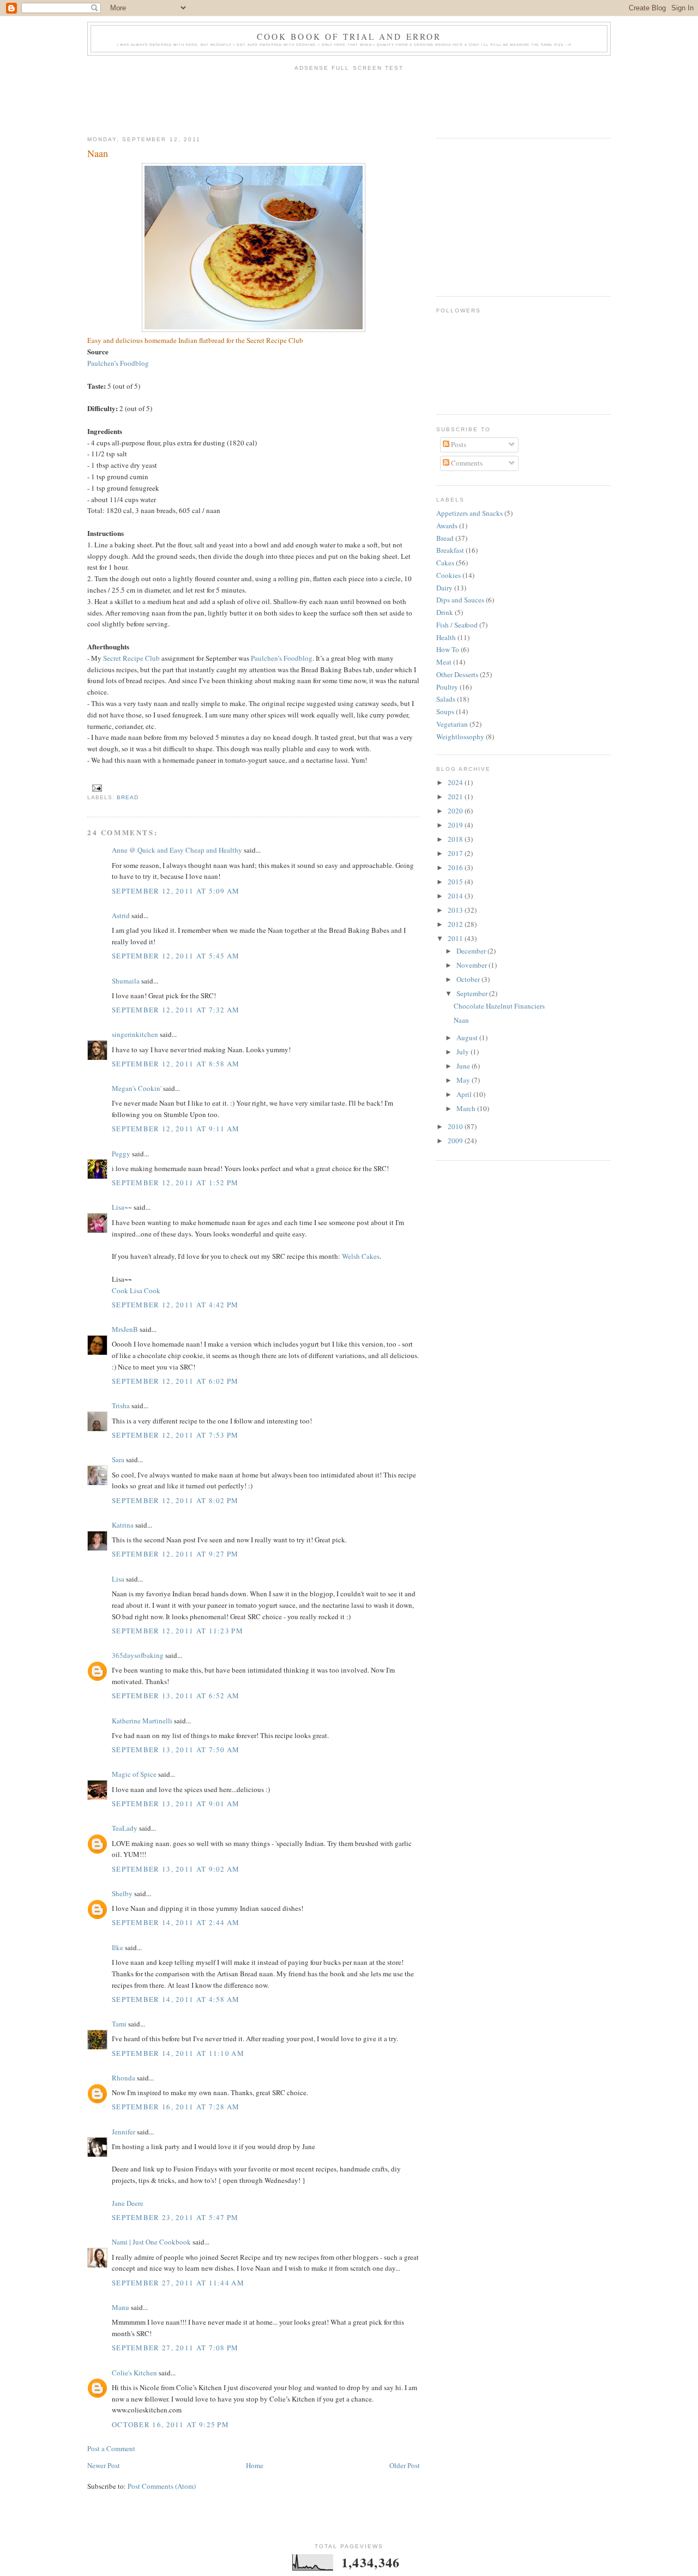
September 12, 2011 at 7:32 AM (176, 1010)
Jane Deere (128, 2203)
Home (255, 2465)
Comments (466, 463)
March (467, 1108)
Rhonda (124, 2078)
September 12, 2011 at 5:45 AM (176, 956)
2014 (456, 896)
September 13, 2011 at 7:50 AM (176, 1749)
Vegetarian (452, 724)
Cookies (449, 575)
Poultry (447, 687)
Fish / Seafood (457, 625)
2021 (456, 797)
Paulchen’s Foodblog (118, 363)
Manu (121, 2307)
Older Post (405, 2465)
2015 (456, 882)
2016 (456, 867)
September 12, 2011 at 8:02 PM (175, 1500)
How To (448, 649)
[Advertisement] (349, 100)
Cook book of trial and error (349, 37)
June (464, 1066)
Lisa (118, 1579)
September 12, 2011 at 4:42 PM (175, 1305)
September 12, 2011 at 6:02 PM (175, 1381)
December (472, 951)
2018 (456, 839)
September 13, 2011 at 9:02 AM (176, 1869)
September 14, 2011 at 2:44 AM (176, 1922)
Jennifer (124, 2132)
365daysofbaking (138, 1655)
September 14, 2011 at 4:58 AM (176, 1999)
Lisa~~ (122, 1207)
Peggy (121, 1154)
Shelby (122, 1893)
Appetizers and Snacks (470, 513)
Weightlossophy (460, 737)
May (464, 1080)
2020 (456, 811)
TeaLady (125, 1828)
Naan (98, 153)
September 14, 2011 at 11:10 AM (178, 2053)
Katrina (123, 1525)
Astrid (121, 915)
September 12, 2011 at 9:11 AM (176, 1129)
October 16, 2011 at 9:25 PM (170, 2424)
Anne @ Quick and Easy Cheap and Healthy (177, 850)
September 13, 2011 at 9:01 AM (176, 1803)
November (473, 965)
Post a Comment (111, 2448)
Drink (445, 612)
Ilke (118, 1947)
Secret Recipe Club (131, 658)
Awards (447, 526)
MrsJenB (125, 1329)
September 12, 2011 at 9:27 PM (175, 1554)
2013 (456, 910)
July (464, 1052)
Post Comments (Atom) (162, 2486)
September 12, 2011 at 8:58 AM (176, 1064)
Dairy (444, 588)
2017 (456, 853)
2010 (456, 1126)
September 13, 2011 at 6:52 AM (176, 1696)
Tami (119, 2024)
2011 (456, 938)
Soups (445, 711)
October (469, 979)
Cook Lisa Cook (136, 1290)
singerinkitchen (135, 1034)
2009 (456, 1141)
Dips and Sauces (460, 600)
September (473, 993)
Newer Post (104, 2465)
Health (446, 637)
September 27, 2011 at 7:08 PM (175, 2348)
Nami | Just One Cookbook (151, 2242)
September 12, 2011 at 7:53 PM (175, 1435)
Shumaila (126, 981)
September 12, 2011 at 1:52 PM (175, 1183)
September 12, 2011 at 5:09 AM (176, 891)
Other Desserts (457, 674)
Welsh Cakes (361, 1256)
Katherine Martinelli (142, 1721)
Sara (118, 1459)
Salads (446, 699)
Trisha (121, 1405)
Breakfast (450, 550)
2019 (456, 825)
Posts (458, 444)
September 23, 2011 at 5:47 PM (175, 2217)
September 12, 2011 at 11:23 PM (177, 1631)
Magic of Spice (134, 1774)
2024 (456, 782)
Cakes (445, 563)
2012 (456, 924)
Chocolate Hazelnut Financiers (499, 1006)
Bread (128, 797)
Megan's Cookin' (137, 1088)
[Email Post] (96, 788)
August (468, 1037)
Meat (444, 662)
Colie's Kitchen (134, 2373)
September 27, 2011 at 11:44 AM (178, 2283)
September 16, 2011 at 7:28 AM (176, 2107)
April (465, 1094)
